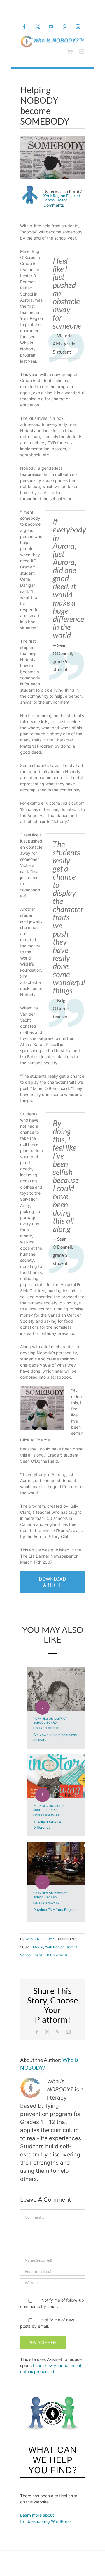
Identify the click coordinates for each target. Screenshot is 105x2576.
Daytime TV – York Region (54, 1910)
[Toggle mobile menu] (82, 52)
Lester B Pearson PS (46, 1728)
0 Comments (57, 1955)
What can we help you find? (53, 2460)
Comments (54, 205)
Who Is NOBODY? (40, 1939)
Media (38, 1947)
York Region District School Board (62, 198)
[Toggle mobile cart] (70, 52)
